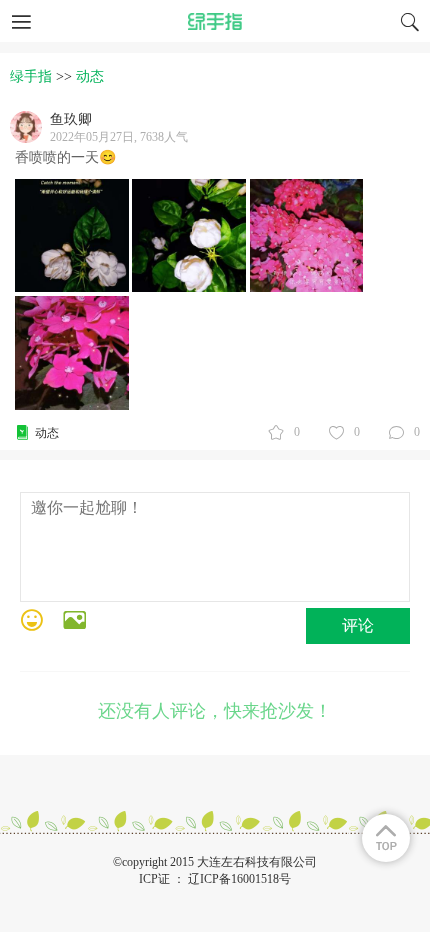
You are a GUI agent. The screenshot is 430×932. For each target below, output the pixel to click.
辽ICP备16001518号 (239, 879)
